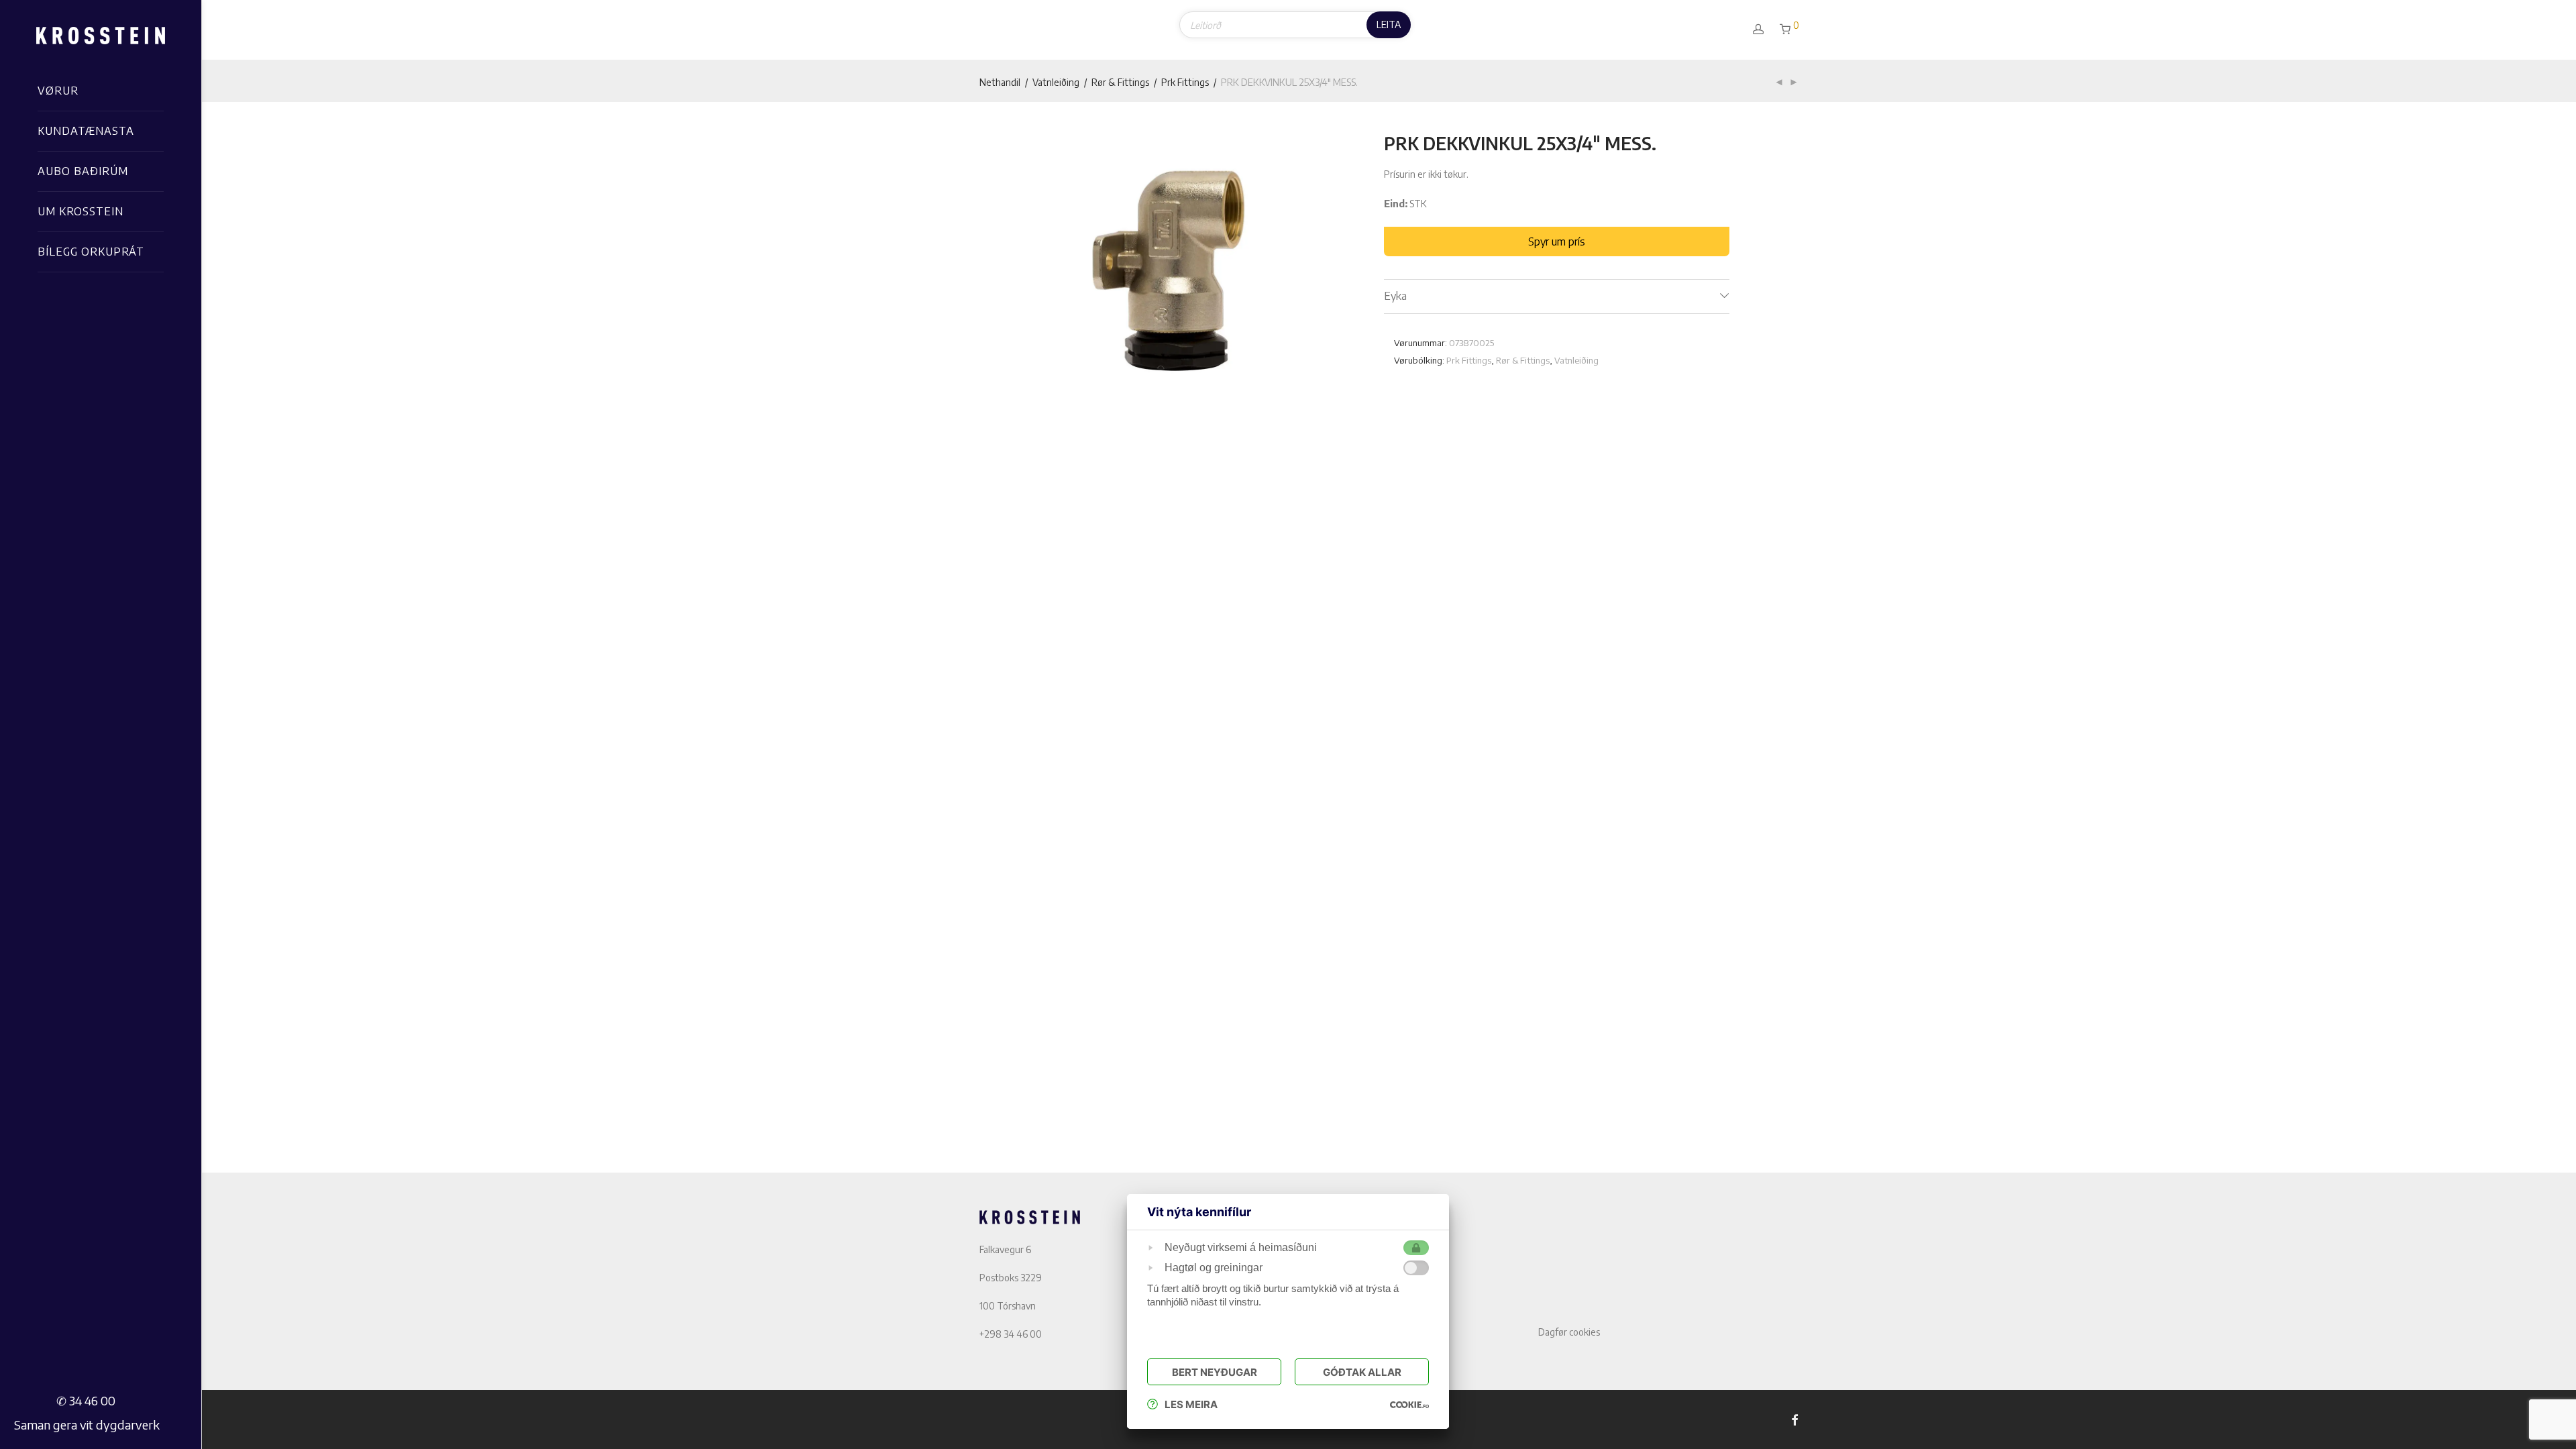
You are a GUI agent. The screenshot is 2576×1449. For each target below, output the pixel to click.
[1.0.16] (1409, 1404)
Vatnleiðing (1056, 82)
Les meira (1191, 1404)
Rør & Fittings (1120, 82)
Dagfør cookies (1569, 1332)
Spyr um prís (1557, 241)
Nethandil (1000, 82)
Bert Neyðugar (1215, 1372)
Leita (1389, 24)
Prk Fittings (1185, 82)
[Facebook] (1794, 1419)
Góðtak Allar (1362, 1372)
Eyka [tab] (1395, 296)
